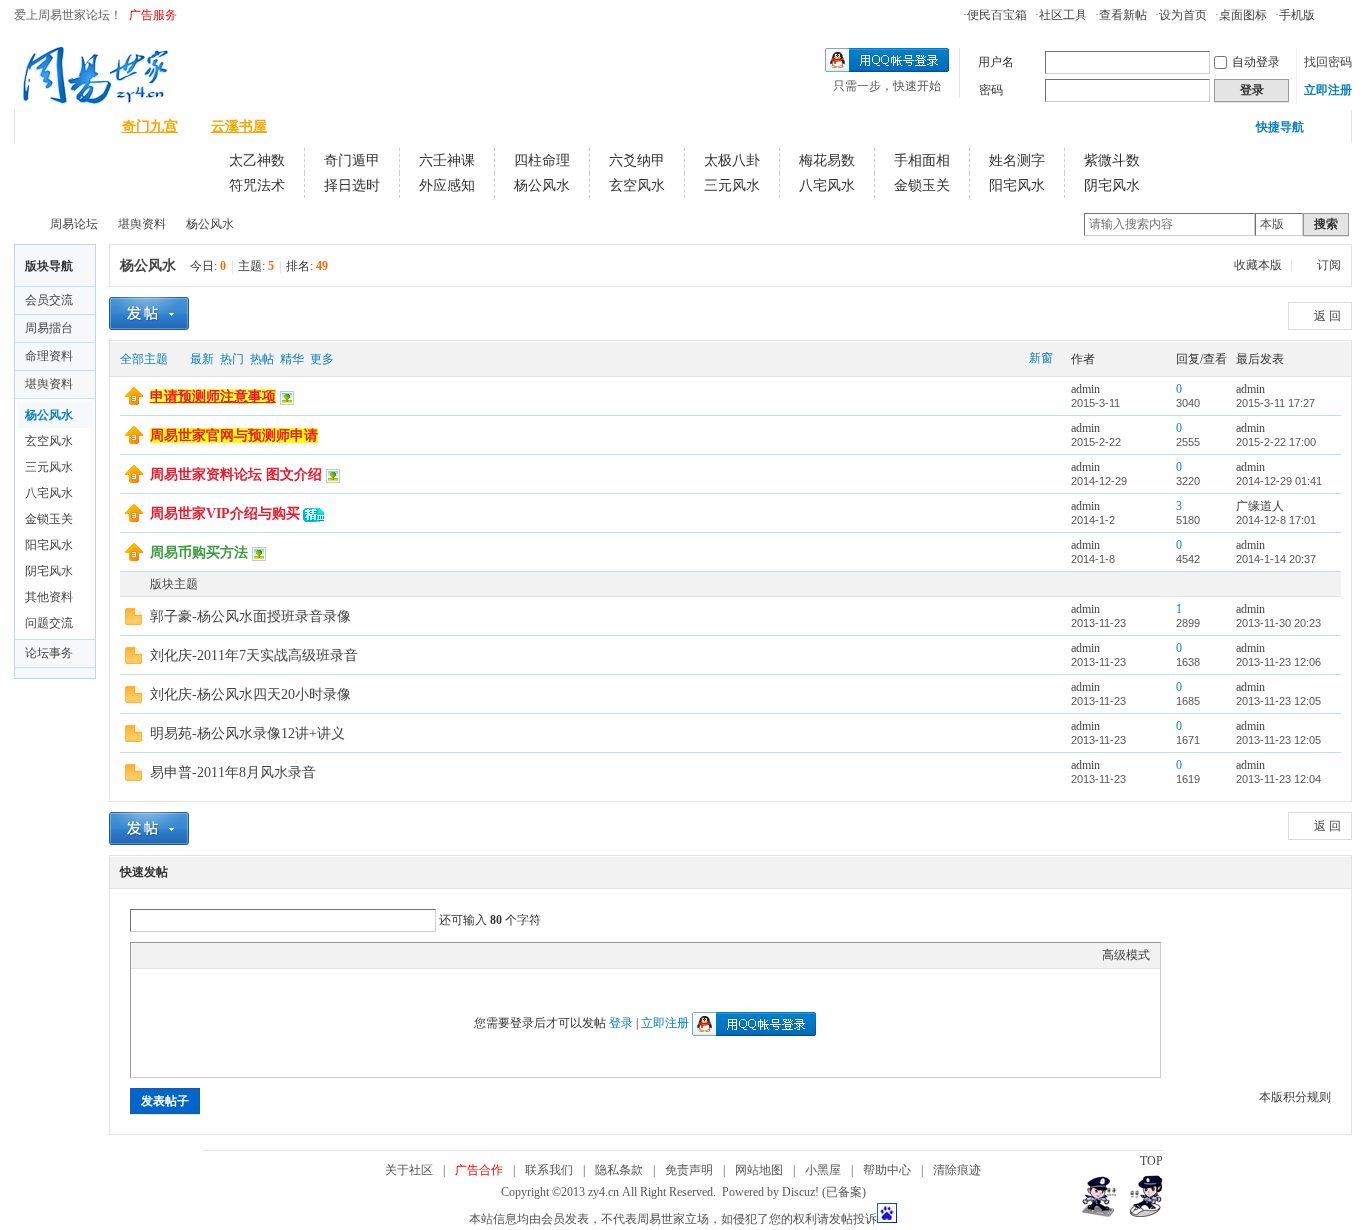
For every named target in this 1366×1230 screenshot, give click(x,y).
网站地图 (759, 1170)
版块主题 (174, 584)
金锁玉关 (922, 185)
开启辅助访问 (1324, 14)
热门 (232, 359)
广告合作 (479, 1170)
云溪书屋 (239, 126)
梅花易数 (827, 160)
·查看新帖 (1121, 15)
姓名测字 (1017, 160)
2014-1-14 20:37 (1276, 559)
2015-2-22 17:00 (1276, 442)
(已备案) (844, 1192)
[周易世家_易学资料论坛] (95, 101)
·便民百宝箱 (995, 15)
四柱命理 (542, 160)
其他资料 (49, 597)
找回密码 (1328, 62)
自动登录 (1256, 62)
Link (216, 955)
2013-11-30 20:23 (1278, 623)
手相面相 (922, 160)
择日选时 (352, 185)
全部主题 (144, 359)
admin (1085, 389)
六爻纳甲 (637, 160)
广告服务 (153, 15)
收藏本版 (1259, 265)
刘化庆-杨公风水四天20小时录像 (250, 694)
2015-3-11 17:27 (1275, 403)
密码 (991, 90)
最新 (202, 359)
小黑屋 (823, 1170)
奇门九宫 (150, 126)
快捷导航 (1280, 127)
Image (191, 955)
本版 (1272, 224)
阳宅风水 (1017, 185)
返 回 (1327, 316)
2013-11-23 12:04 (1278, 779)
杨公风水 (542, 185)
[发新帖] (149, 313)
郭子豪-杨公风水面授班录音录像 (250, 616)
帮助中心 (887, 1170)
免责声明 (689, 1170)
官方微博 (328, 126)
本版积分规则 (1295, 1097)
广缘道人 (1260, 506)
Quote (241, 955)
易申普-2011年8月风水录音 (233, 772)
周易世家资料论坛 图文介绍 (236, 474)
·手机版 (1295, 15)
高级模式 (1126, 955)
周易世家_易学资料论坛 (22, 224)
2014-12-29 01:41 (1279, 481)
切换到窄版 (1340, 14)
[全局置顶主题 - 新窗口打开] (134, 401)
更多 (322, 359)
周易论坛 (61, 126)
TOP (1151, 1161)
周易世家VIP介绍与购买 (225, 513)
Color (166, 955)
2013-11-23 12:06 (1278, 662)
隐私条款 (619, 1170)
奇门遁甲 (352, 160)
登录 (621, 1023)
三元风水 (732, 185)
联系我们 (549, 1170)
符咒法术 (257, 185)
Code (266, 955)
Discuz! (800, 1192)
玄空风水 (637, 185)
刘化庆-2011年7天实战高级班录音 (254, 655)
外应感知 (447, 185)
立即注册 (1328, 90)
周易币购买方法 (199, 552)
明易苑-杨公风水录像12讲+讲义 (247, 733)
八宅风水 (827, 185)
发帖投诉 (853, 1219)
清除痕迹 (957, 1170)
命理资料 (49, 356)
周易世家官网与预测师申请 (234, 435)
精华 (292, 359)
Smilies (291, 955)
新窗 (1041, 358)
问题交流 (49, 623)
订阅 (1329, 265)
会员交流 (49, 300)
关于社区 (409, 1170)
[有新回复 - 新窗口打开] (133, 621)
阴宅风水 (1112, 185)
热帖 (262, 359)
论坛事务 (49, 653)
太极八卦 (732, 160)
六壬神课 (447, 160)
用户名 (996, 62)
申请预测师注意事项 (213, 396)
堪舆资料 (142, 224)
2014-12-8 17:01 (1276, 520)
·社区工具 (1061, 15)
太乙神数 (257, 160)
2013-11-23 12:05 (1278, 701)
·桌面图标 (1241, 15)
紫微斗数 (1112, 160)
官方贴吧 (417, 126)
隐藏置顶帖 (1042, 397)
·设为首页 (1181, 15)
